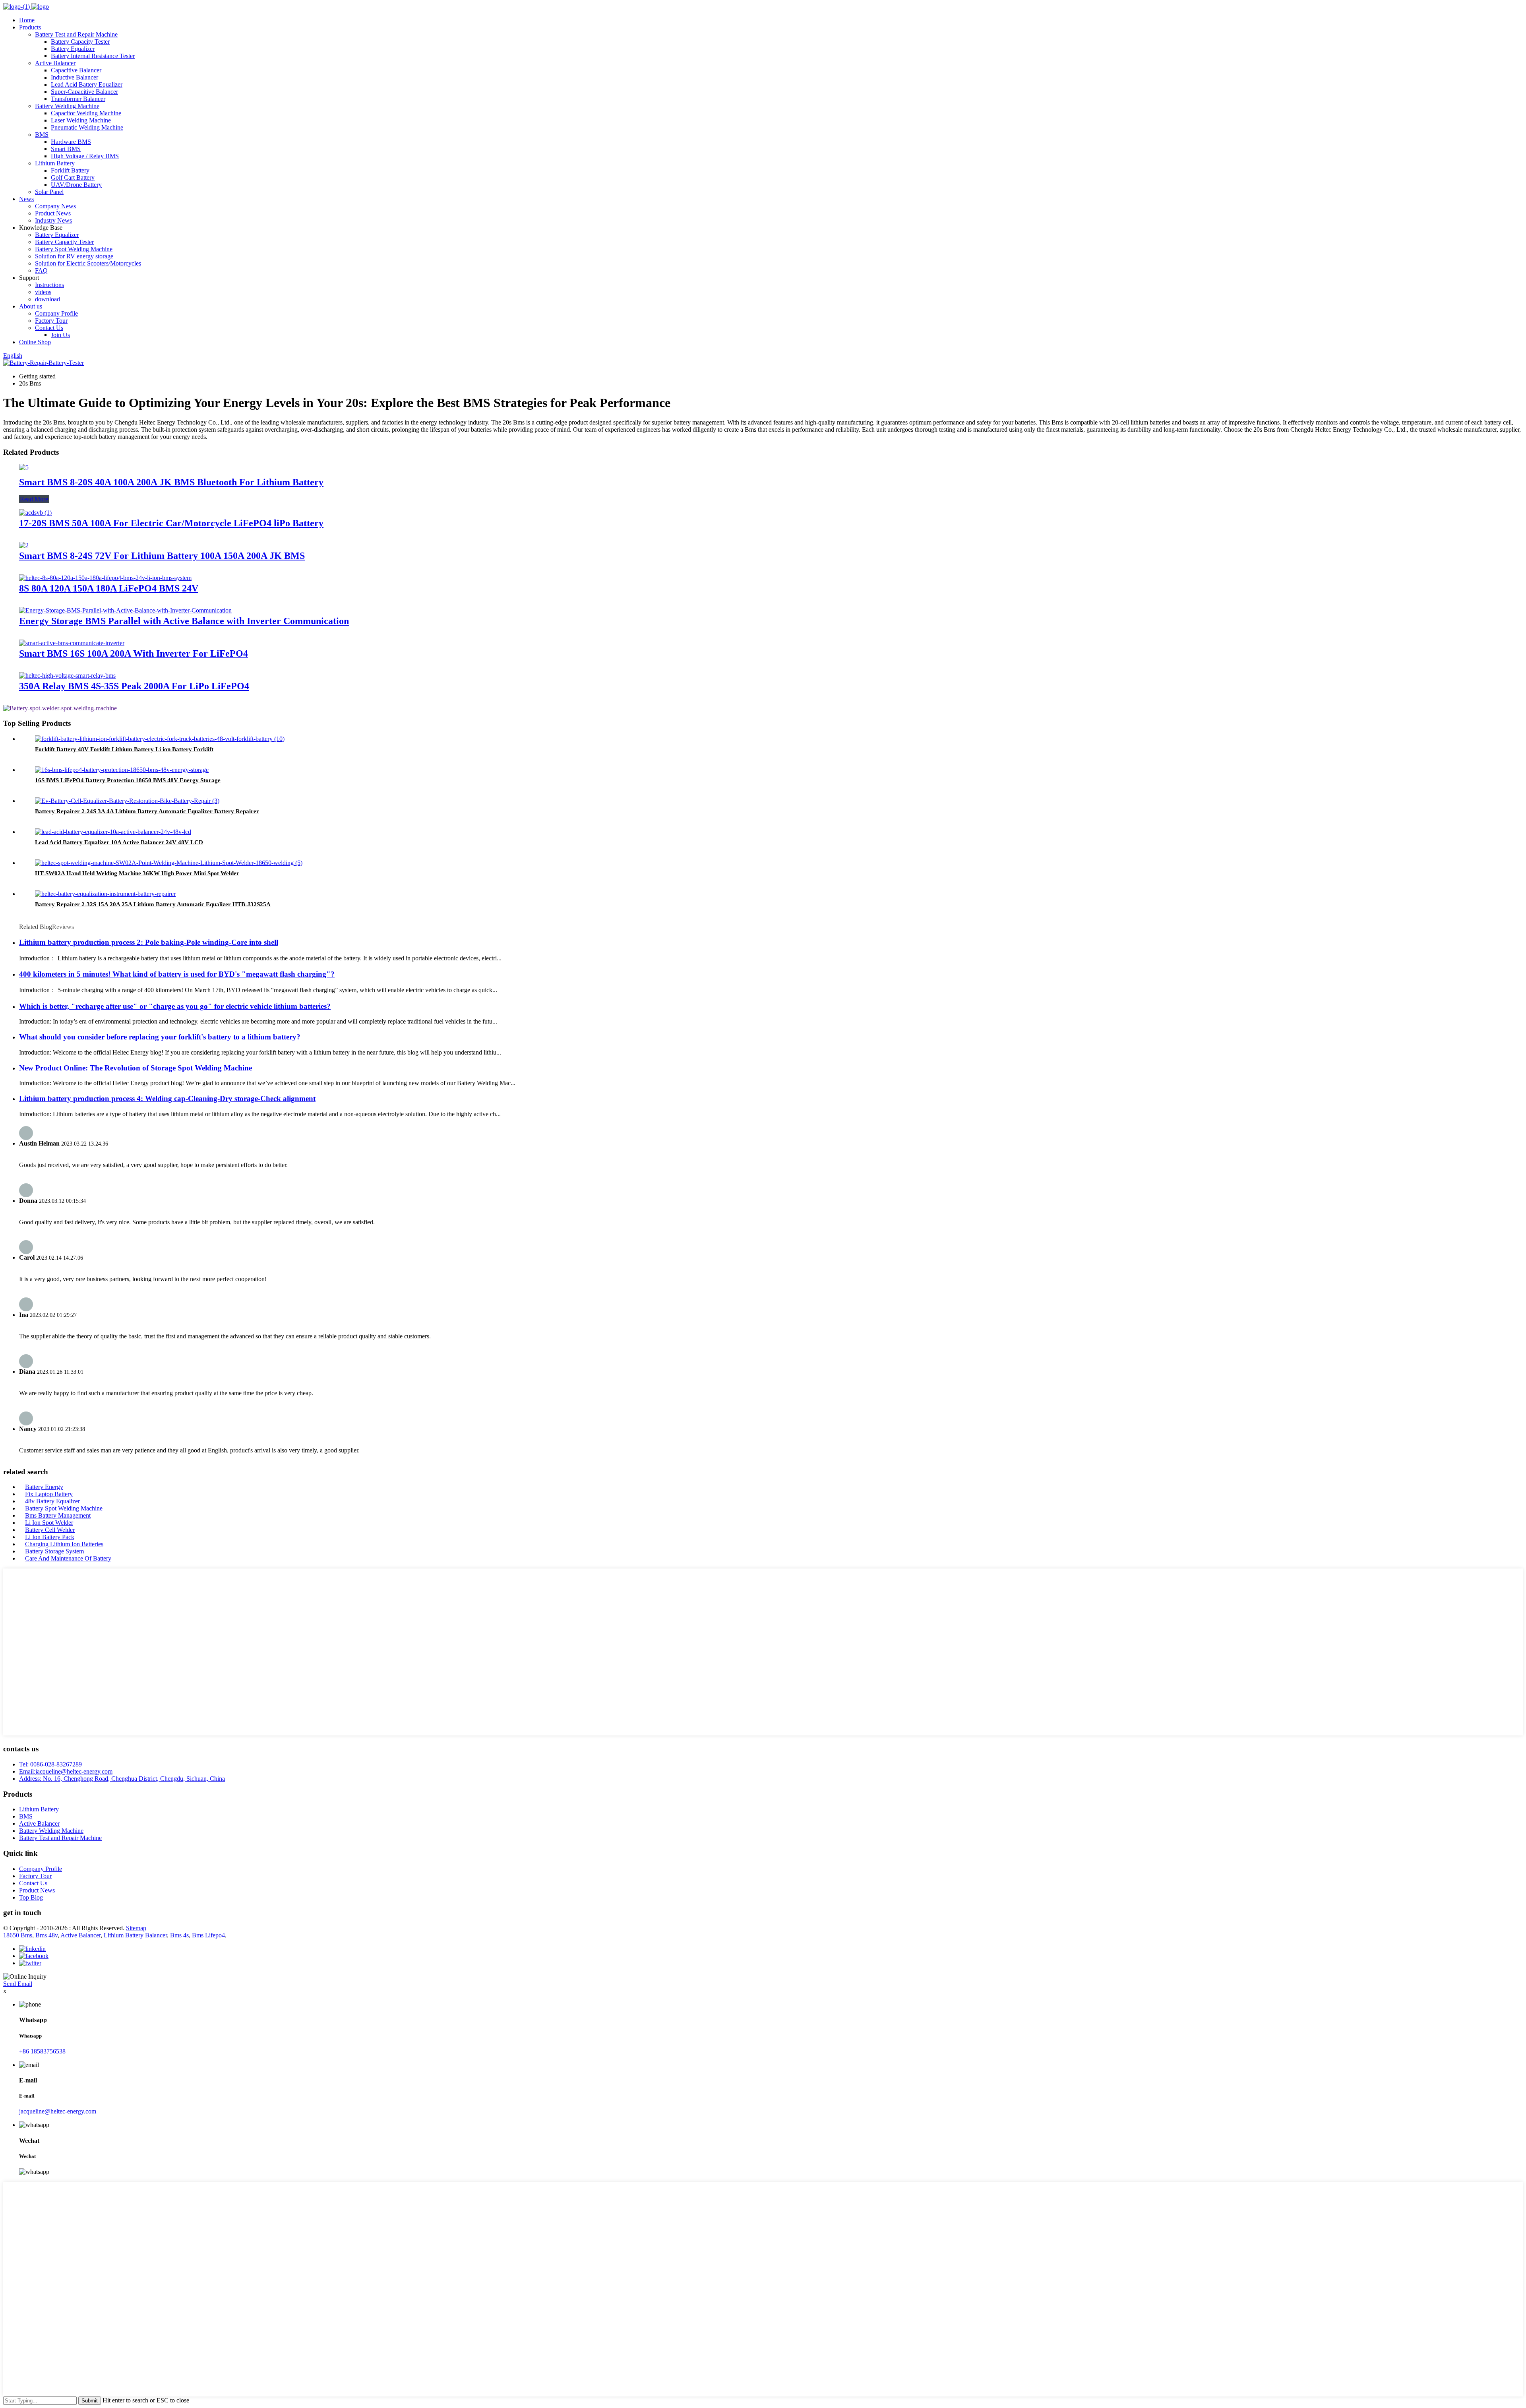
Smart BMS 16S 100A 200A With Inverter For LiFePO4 (134, 653)
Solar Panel (49, 192)
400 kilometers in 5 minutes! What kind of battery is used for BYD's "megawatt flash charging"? (177, 974)
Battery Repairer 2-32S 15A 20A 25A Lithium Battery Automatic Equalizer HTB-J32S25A (153, 904)
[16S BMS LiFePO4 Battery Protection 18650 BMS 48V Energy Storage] (122, 770)
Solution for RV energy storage (74, 256)
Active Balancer (55, 63)
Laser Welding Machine (81, 120)
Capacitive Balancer (76, 70)
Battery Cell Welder (50, 1530)
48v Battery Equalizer (52, 1501)
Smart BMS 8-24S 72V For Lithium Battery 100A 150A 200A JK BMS (162, 556)
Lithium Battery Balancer (135, 1935)
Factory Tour (51, 321)
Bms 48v (46, 1935)
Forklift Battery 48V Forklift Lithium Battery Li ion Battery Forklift (124, 749)
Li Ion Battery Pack (50, 1537)
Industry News (53, 220)
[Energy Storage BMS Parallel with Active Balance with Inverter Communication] (125, 610)
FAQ (41, 270)
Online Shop (35, 342)
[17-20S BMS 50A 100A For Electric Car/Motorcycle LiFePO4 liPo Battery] (35, 513)
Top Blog (31, 1897)
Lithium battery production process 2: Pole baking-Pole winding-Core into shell (149, 942)
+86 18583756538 (42, 2051)
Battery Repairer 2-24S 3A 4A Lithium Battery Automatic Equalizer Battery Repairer (147, 811)
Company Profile (56, 313)
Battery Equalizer (73, 49)
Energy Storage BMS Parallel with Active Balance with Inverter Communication (184, 621)
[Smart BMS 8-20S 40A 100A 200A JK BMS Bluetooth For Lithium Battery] (24, 467)
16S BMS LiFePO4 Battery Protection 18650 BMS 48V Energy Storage (128, 780)
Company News (55, 206)
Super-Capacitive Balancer (84, 92)
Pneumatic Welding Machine (87, 127)
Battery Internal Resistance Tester (93, 56)
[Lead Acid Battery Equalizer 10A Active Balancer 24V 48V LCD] (113, 832)
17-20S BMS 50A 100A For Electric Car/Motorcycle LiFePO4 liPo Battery (171, 523)
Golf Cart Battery (73, 177)
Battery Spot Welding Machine (74, 249)
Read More (34, 499)
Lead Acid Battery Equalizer (87, 84)
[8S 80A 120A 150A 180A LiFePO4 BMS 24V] (105, 578)
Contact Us (49, 328)
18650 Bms (18, 1935)
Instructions (49, 285)
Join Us (60, 335)
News (26, 199)
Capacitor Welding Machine (86, 113)
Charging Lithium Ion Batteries (64, 1544)
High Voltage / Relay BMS (85, 156)
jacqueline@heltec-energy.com (58, 2111)
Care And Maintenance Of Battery (68, 1558)
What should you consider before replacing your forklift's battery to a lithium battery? (160, 1037)
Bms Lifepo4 (208, 1935)
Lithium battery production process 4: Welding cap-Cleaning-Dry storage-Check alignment (167, 1098)
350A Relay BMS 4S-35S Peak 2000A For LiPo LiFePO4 (134, 686)
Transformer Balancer (78, 99)
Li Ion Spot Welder (49, 1523)
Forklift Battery (70, 170)
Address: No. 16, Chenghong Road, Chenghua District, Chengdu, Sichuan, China (122, 1779)
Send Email (18, 1984)
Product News (53, 213)
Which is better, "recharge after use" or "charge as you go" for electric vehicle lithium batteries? (175, 1006)
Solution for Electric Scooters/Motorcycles (88, 263)
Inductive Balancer (75, 77)
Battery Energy (44, 1487)
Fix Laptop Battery (49, 1494)
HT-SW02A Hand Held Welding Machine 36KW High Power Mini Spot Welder (137, 873)
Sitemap (136, 1928)
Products (30, 27)
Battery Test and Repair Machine (76, 34)
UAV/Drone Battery (76, 185)
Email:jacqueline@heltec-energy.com (66, 1771)
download (47, 299)
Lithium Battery (55, 163)
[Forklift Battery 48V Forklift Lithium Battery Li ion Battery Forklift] (160, 739)
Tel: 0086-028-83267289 (50, 1764)
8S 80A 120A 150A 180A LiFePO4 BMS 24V (109, 588)
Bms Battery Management (58, 1515)
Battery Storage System (54, 1551)
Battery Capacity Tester (80, 42)
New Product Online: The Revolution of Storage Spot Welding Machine (136, 1068)
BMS (42, 135)
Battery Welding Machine (67, 106)
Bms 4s (179, 1935)
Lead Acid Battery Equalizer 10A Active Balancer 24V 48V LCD (119, 842)
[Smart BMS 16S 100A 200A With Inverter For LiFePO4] (72, 643)
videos (43, 292)
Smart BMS (66, 149)
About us (31, 306)
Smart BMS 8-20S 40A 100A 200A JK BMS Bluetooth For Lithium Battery (171, 482)
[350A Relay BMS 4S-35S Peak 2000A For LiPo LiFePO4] (67, 676)
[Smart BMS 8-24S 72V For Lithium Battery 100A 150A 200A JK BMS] (24, 545)
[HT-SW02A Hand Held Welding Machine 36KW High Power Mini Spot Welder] (169, 863)
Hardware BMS (71, 142)
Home (27, 20)
